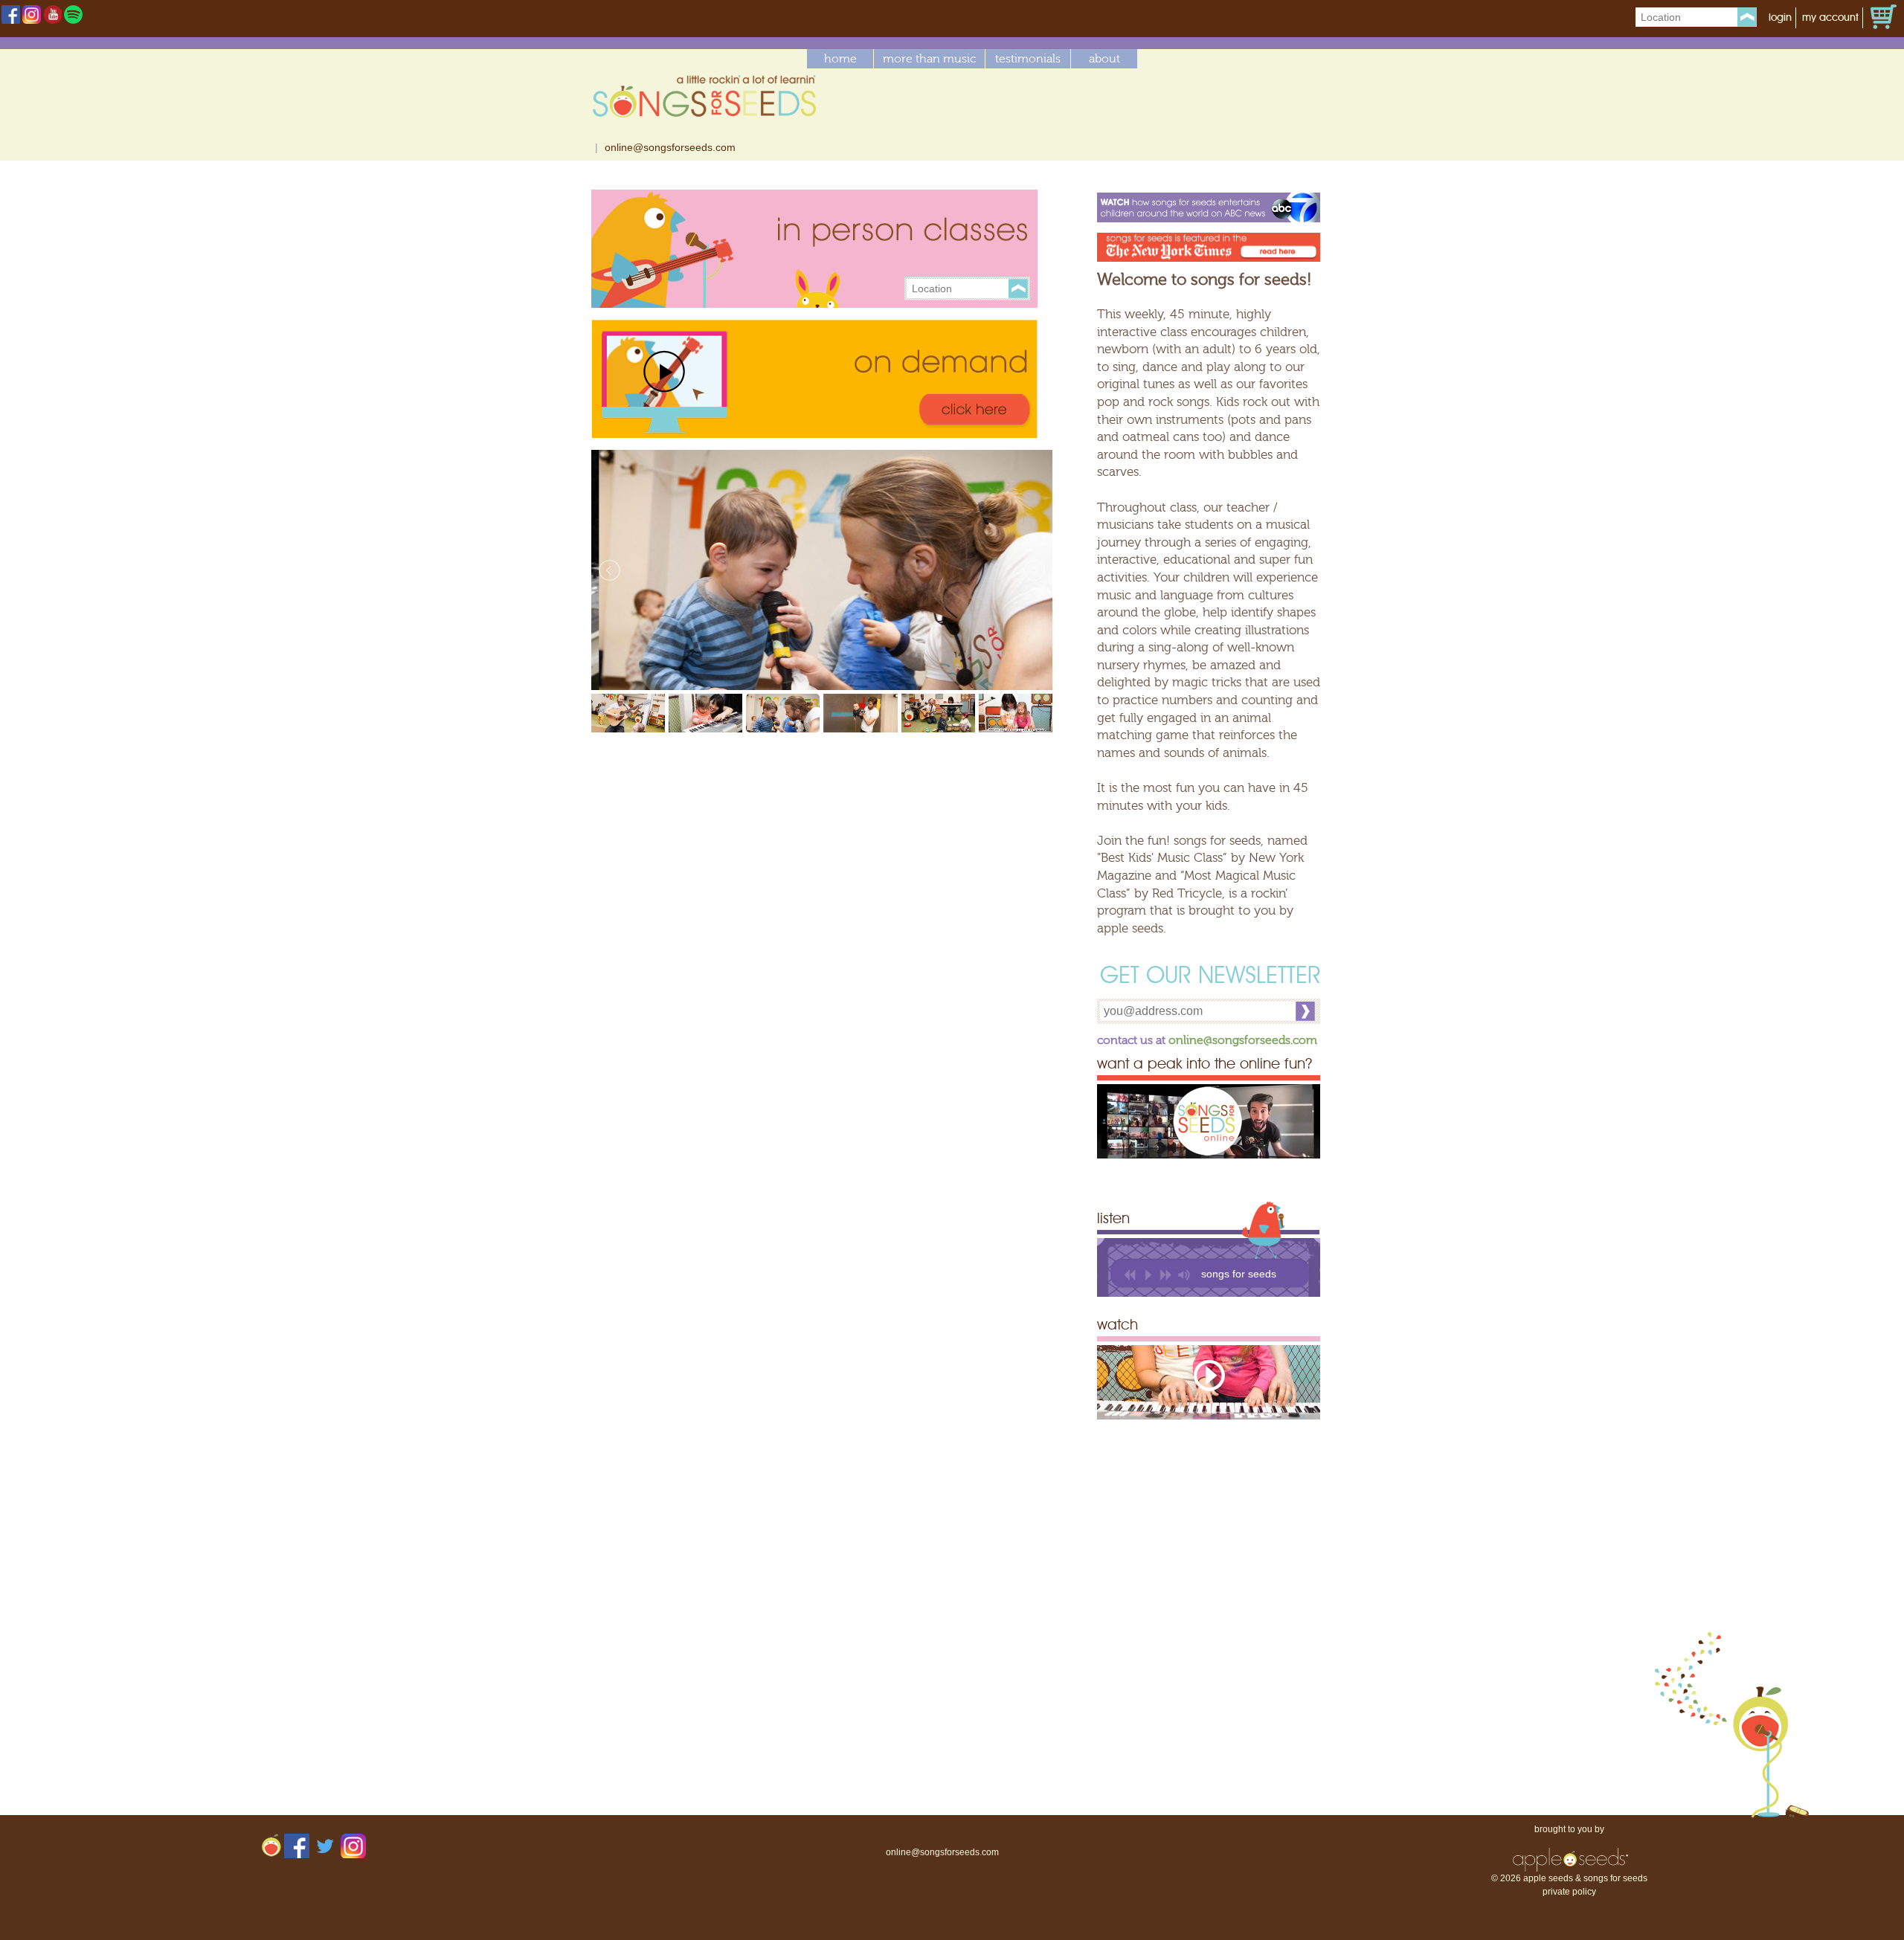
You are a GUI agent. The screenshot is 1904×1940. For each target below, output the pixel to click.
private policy (1569, 1892)
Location (1661, 17)
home (840, 59)
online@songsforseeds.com (670, 147)
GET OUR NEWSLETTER (1210, 977)
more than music (929, 59)
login (1780, 18)
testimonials (1028, 59)
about (1104, 59)
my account (1830, 18)
